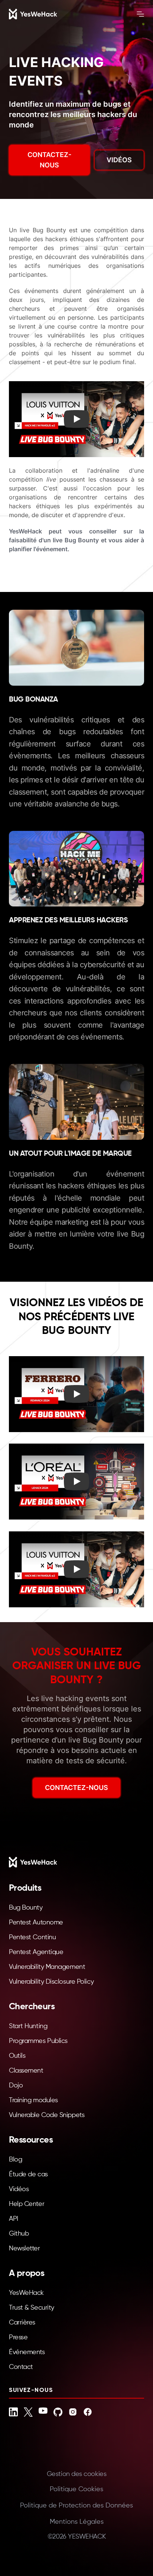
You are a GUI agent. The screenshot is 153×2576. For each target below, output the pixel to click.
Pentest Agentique (36, 1952)
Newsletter (25, 2249)
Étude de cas (28, 2174)
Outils (17, 2056)
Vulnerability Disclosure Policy (51, 1982)
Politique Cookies (76, 2489)
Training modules (33, 2100)
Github (19, 2234)
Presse (18, 2337)
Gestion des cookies (76, 2474)
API (14, 2219)
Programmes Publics (38, 2041)
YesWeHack (26, 2293)
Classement (26, 2071)
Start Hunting (28, 2026)
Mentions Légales (77, 2522)
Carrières (22, 2323)
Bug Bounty (26, 1908)
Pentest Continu (32, 1937)
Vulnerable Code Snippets (47, 2115)
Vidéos (119, 160)
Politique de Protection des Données (76, 2506)
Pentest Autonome (36, 1923)
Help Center (27, 2204)
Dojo (16, 2086)
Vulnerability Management (47, 1967)
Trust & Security (32, 2308)
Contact (21, 2367)
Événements (27, 2352)
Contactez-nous (49, 160)
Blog (15, 2160)
